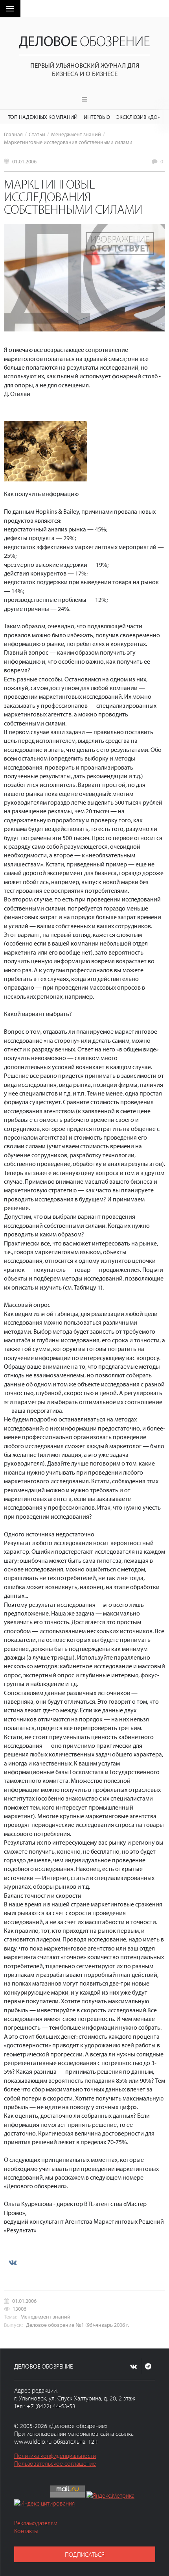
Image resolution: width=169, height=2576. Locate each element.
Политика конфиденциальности (55, 2456)
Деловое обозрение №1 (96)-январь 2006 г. (77, 2325)
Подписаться (85, 2554)
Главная (13, 134)
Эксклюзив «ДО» (138, 117)
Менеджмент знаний (76, 134)
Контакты (26, 2531)
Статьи (37, 134)
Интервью (97, 117)
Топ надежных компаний (43, 117)
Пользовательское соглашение (55, 2463)
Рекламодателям (36, 2523)
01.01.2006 (24, 161)
